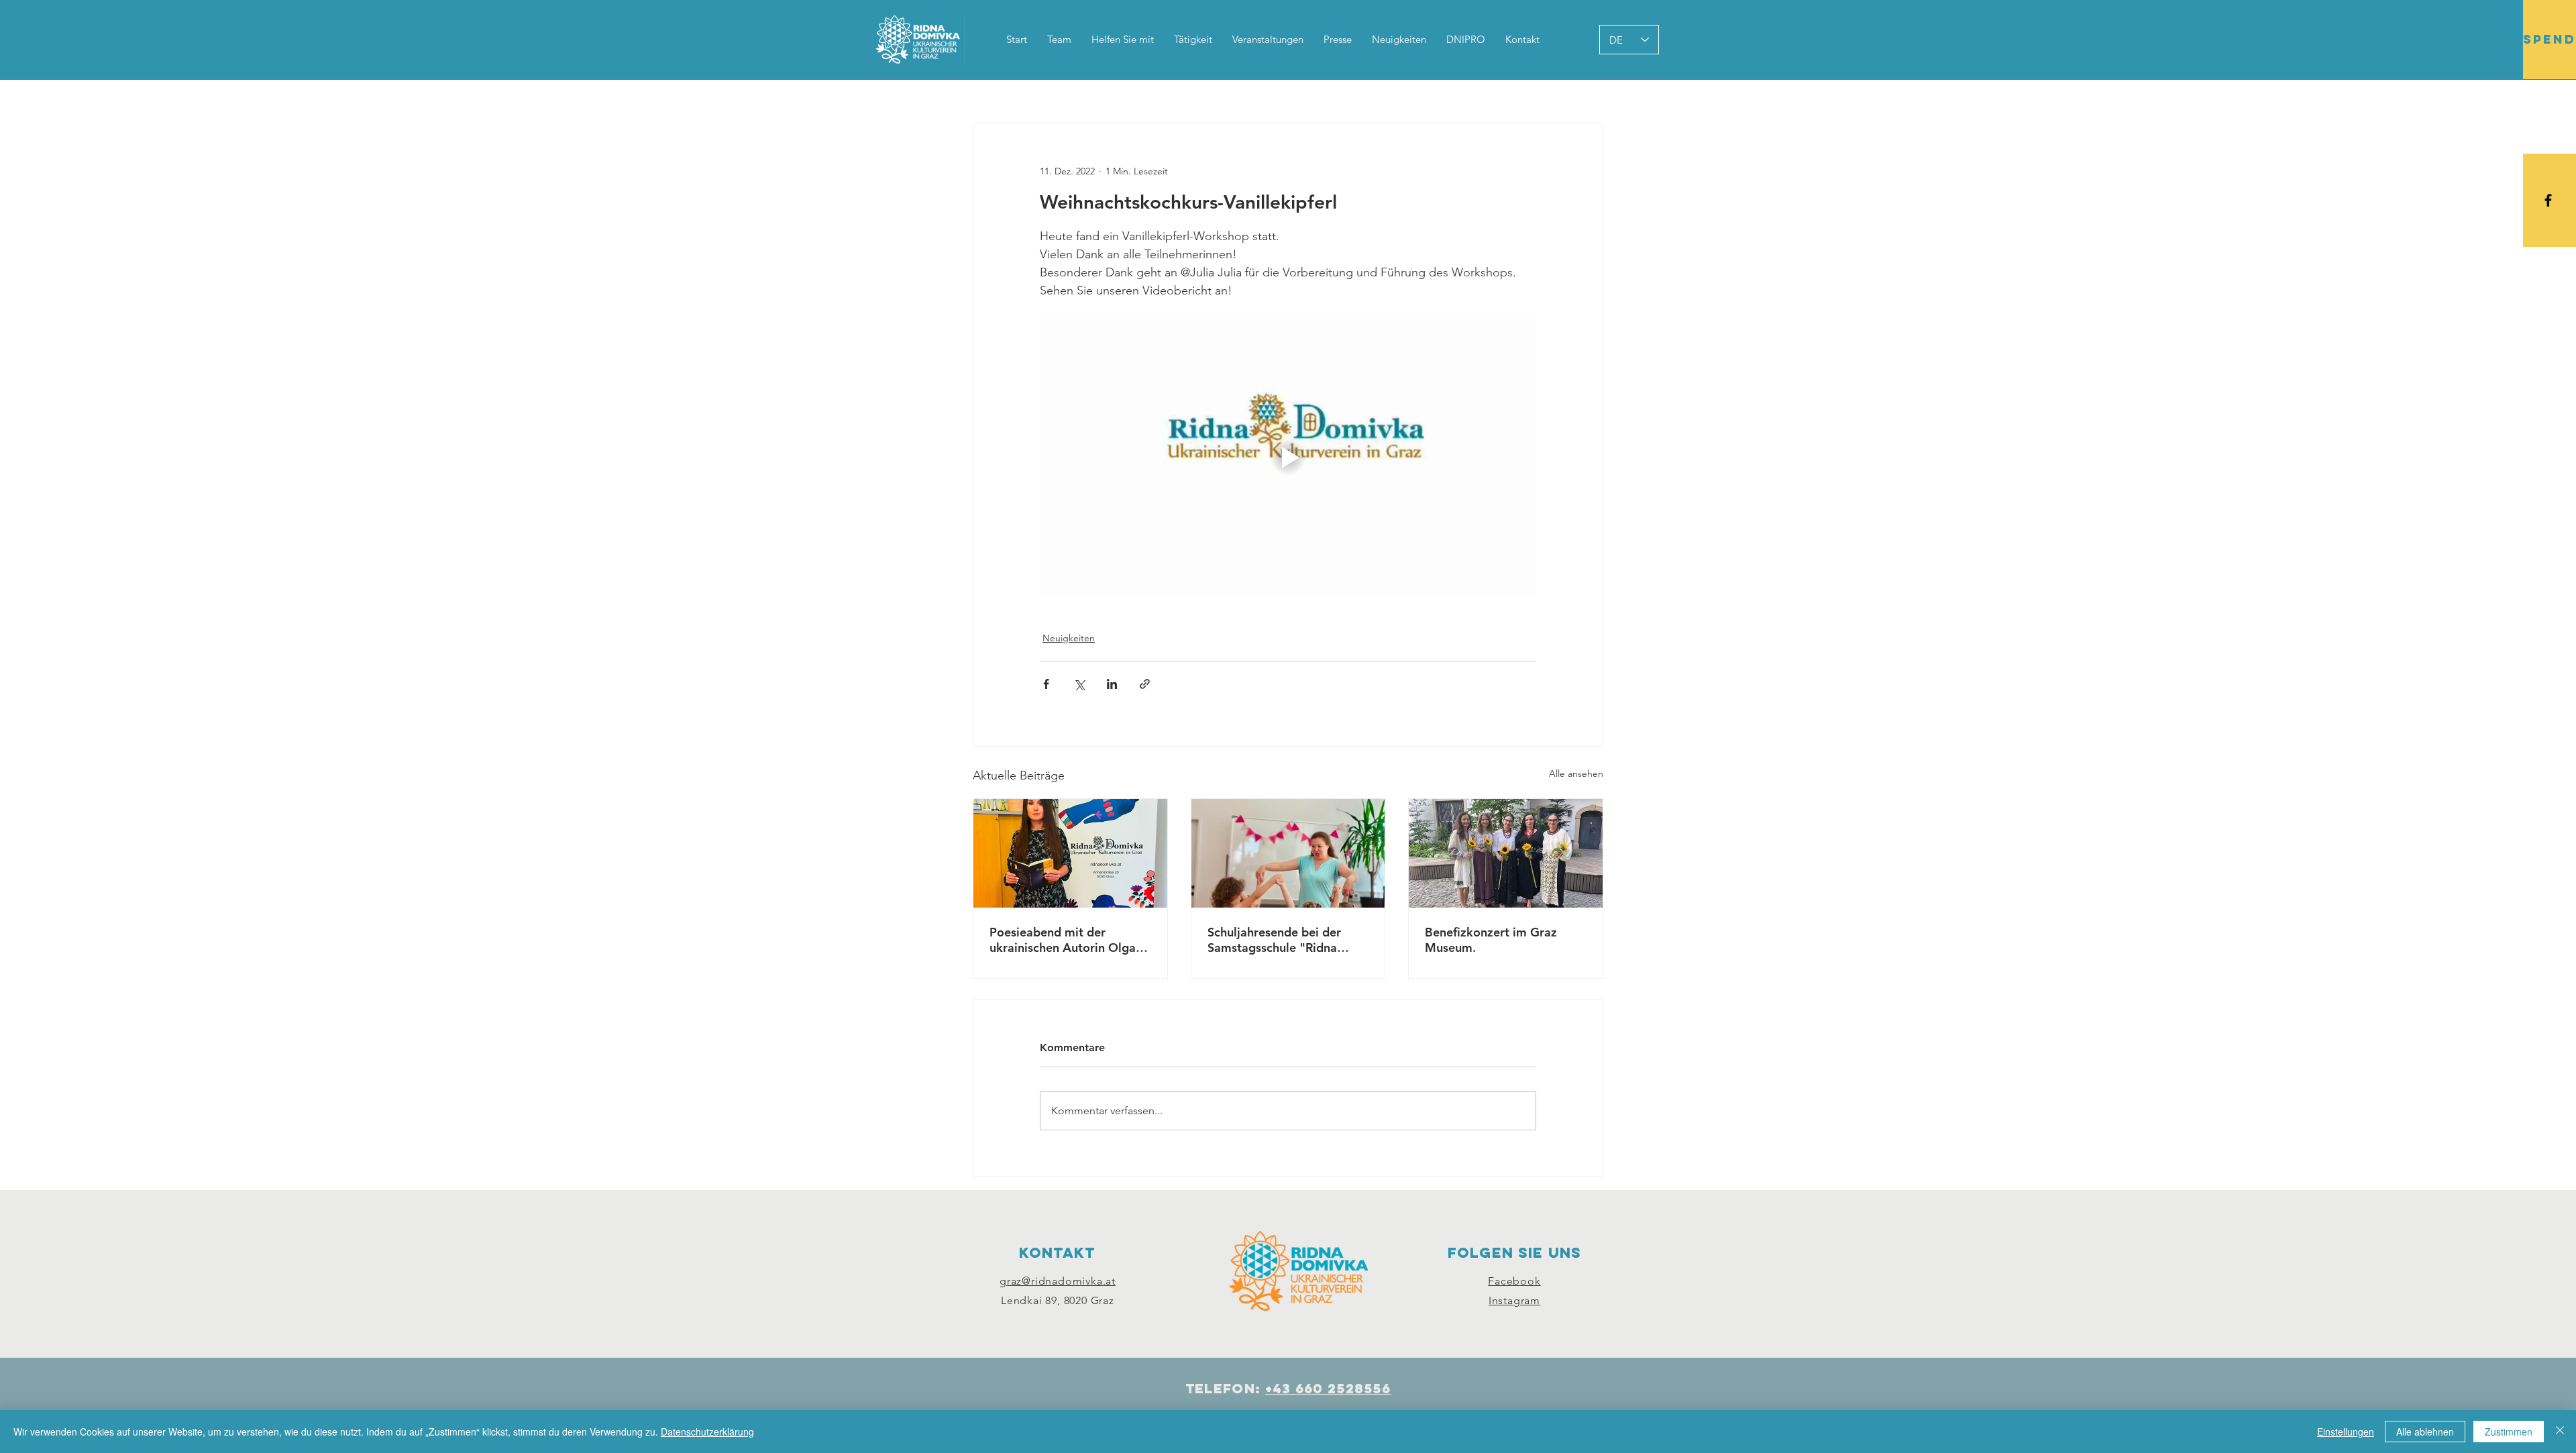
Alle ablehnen (2425, 1432)
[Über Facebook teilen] (1046, 684)
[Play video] (1288, 458)
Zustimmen (2509, 1432)
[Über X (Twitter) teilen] (1079, 684)
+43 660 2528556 (1328, 1388)
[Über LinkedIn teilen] (1112, 684)
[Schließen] (2560, 1432)
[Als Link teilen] (1145, 684)
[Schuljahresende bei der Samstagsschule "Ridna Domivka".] (1288, 853)
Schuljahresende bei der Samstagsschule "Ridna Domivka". (1274, 940)
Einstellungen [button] (2346, 1432)
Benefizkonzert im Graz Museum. (1491, 940)
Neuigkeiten (1069, 638)
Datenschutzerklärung (707, 1432)
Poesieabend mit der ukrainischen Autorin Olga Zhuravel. (1063, 940)
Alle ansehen (1576, 773)
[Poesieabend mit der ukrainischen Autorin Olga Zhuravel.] (1070, 853)
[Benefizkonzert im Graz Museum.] (1506, 853)
